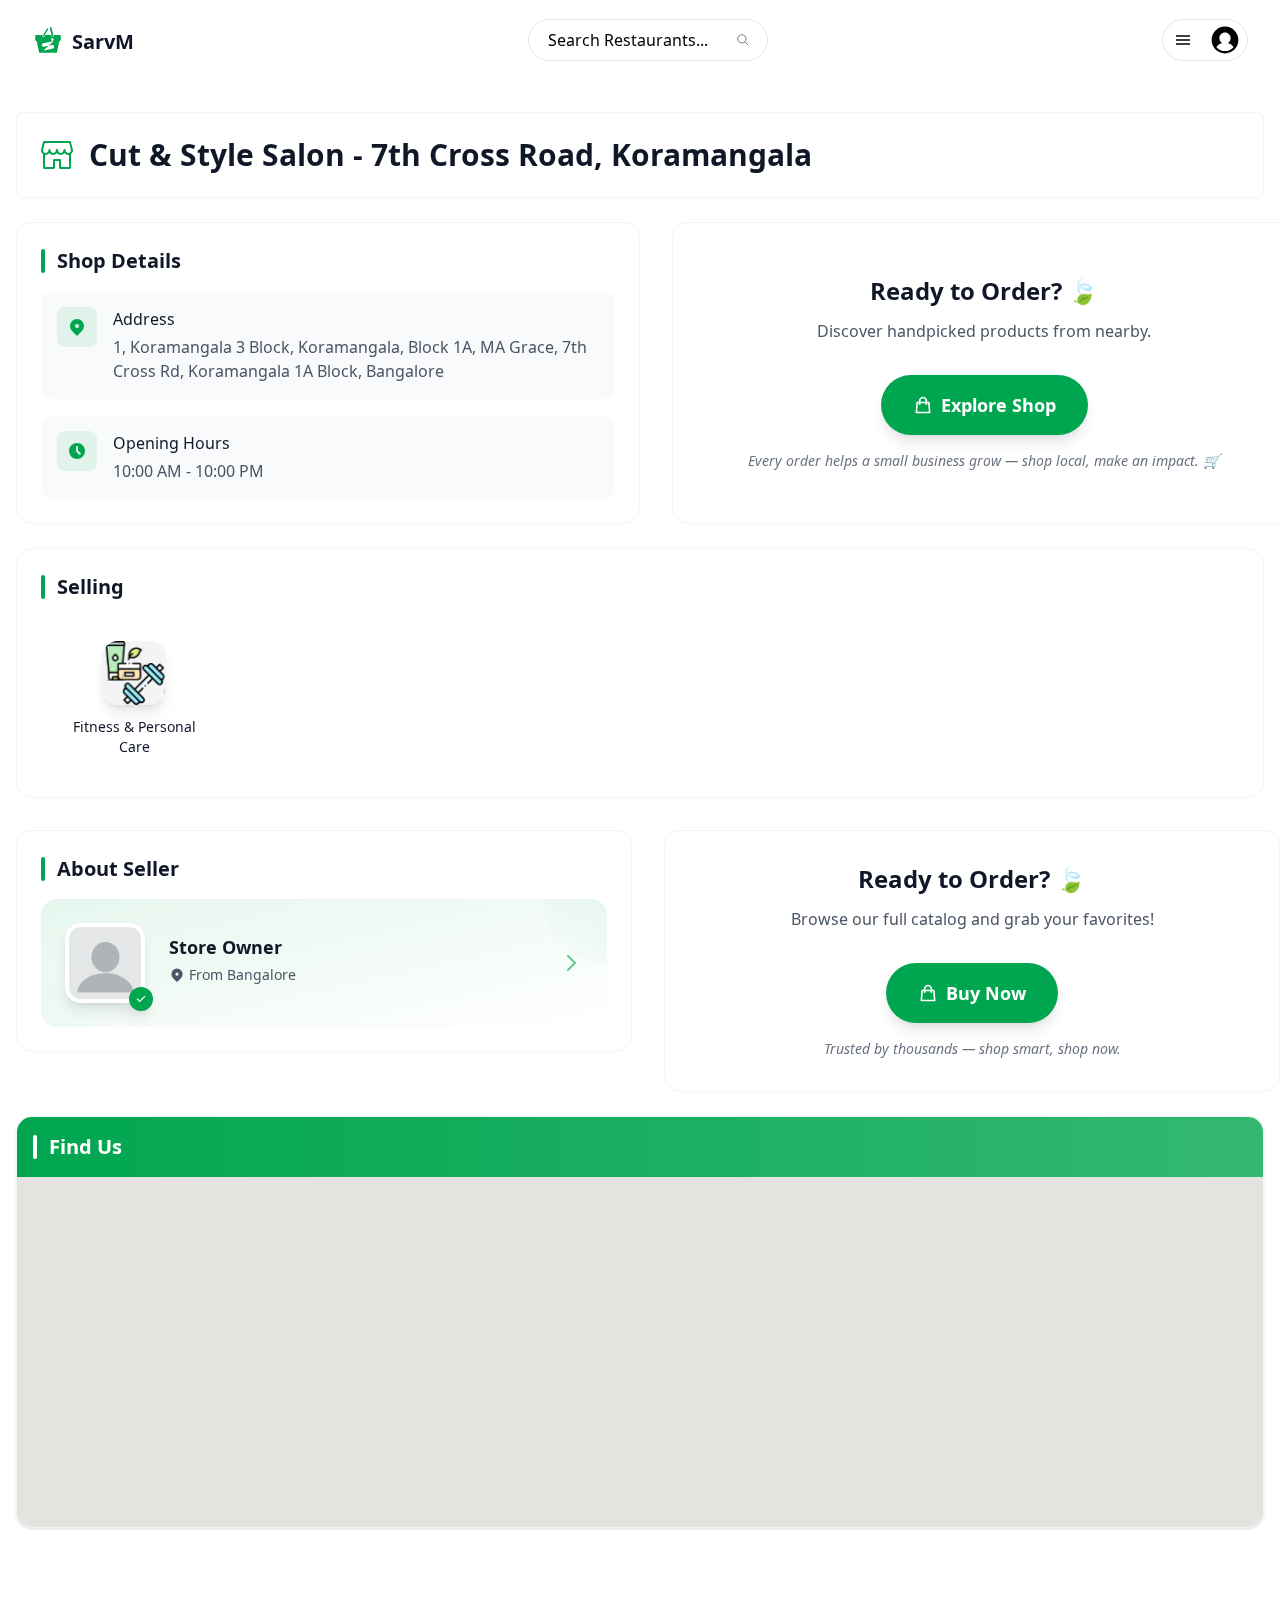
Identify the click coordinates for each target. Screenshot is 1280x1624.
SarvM (103, 41)
